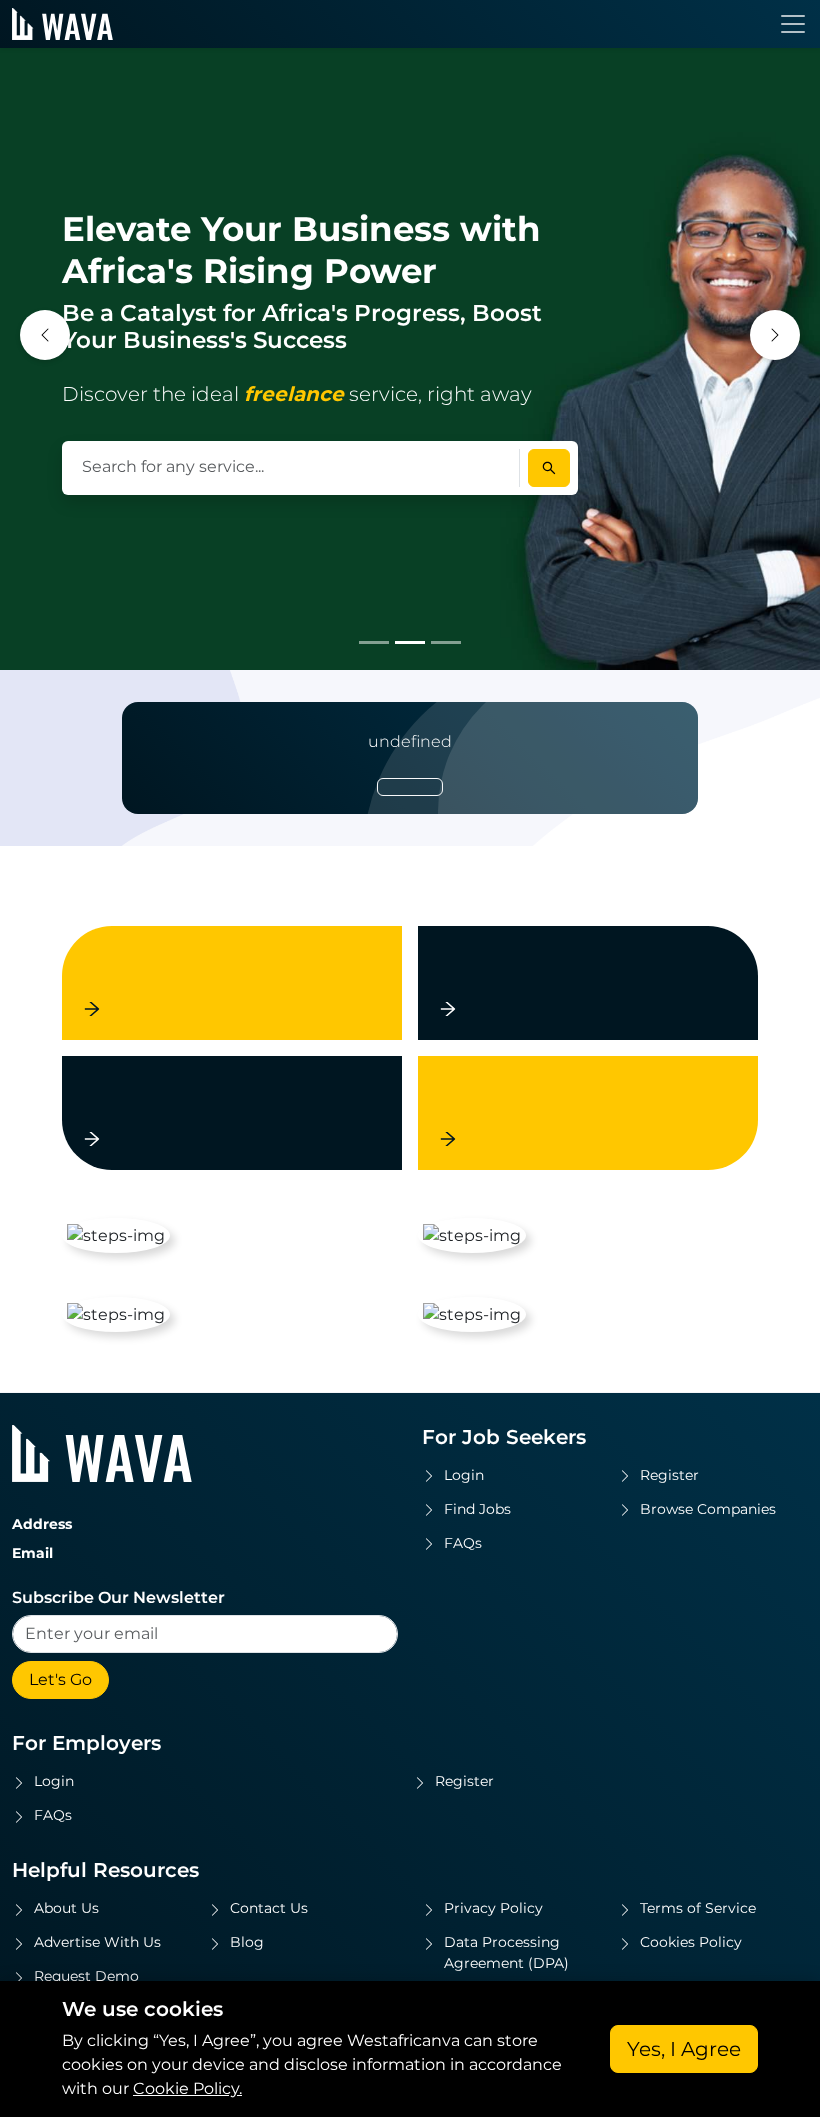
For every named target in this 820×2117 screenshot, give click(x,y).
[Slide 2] (410, 642)
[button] (45, 335)
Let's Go (60, 1679)
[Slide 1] (374, 642)
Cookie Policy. (187, 2088)
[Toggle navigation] (793, 24)
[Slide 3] (446, 642)
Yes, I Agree (684, 2049)
